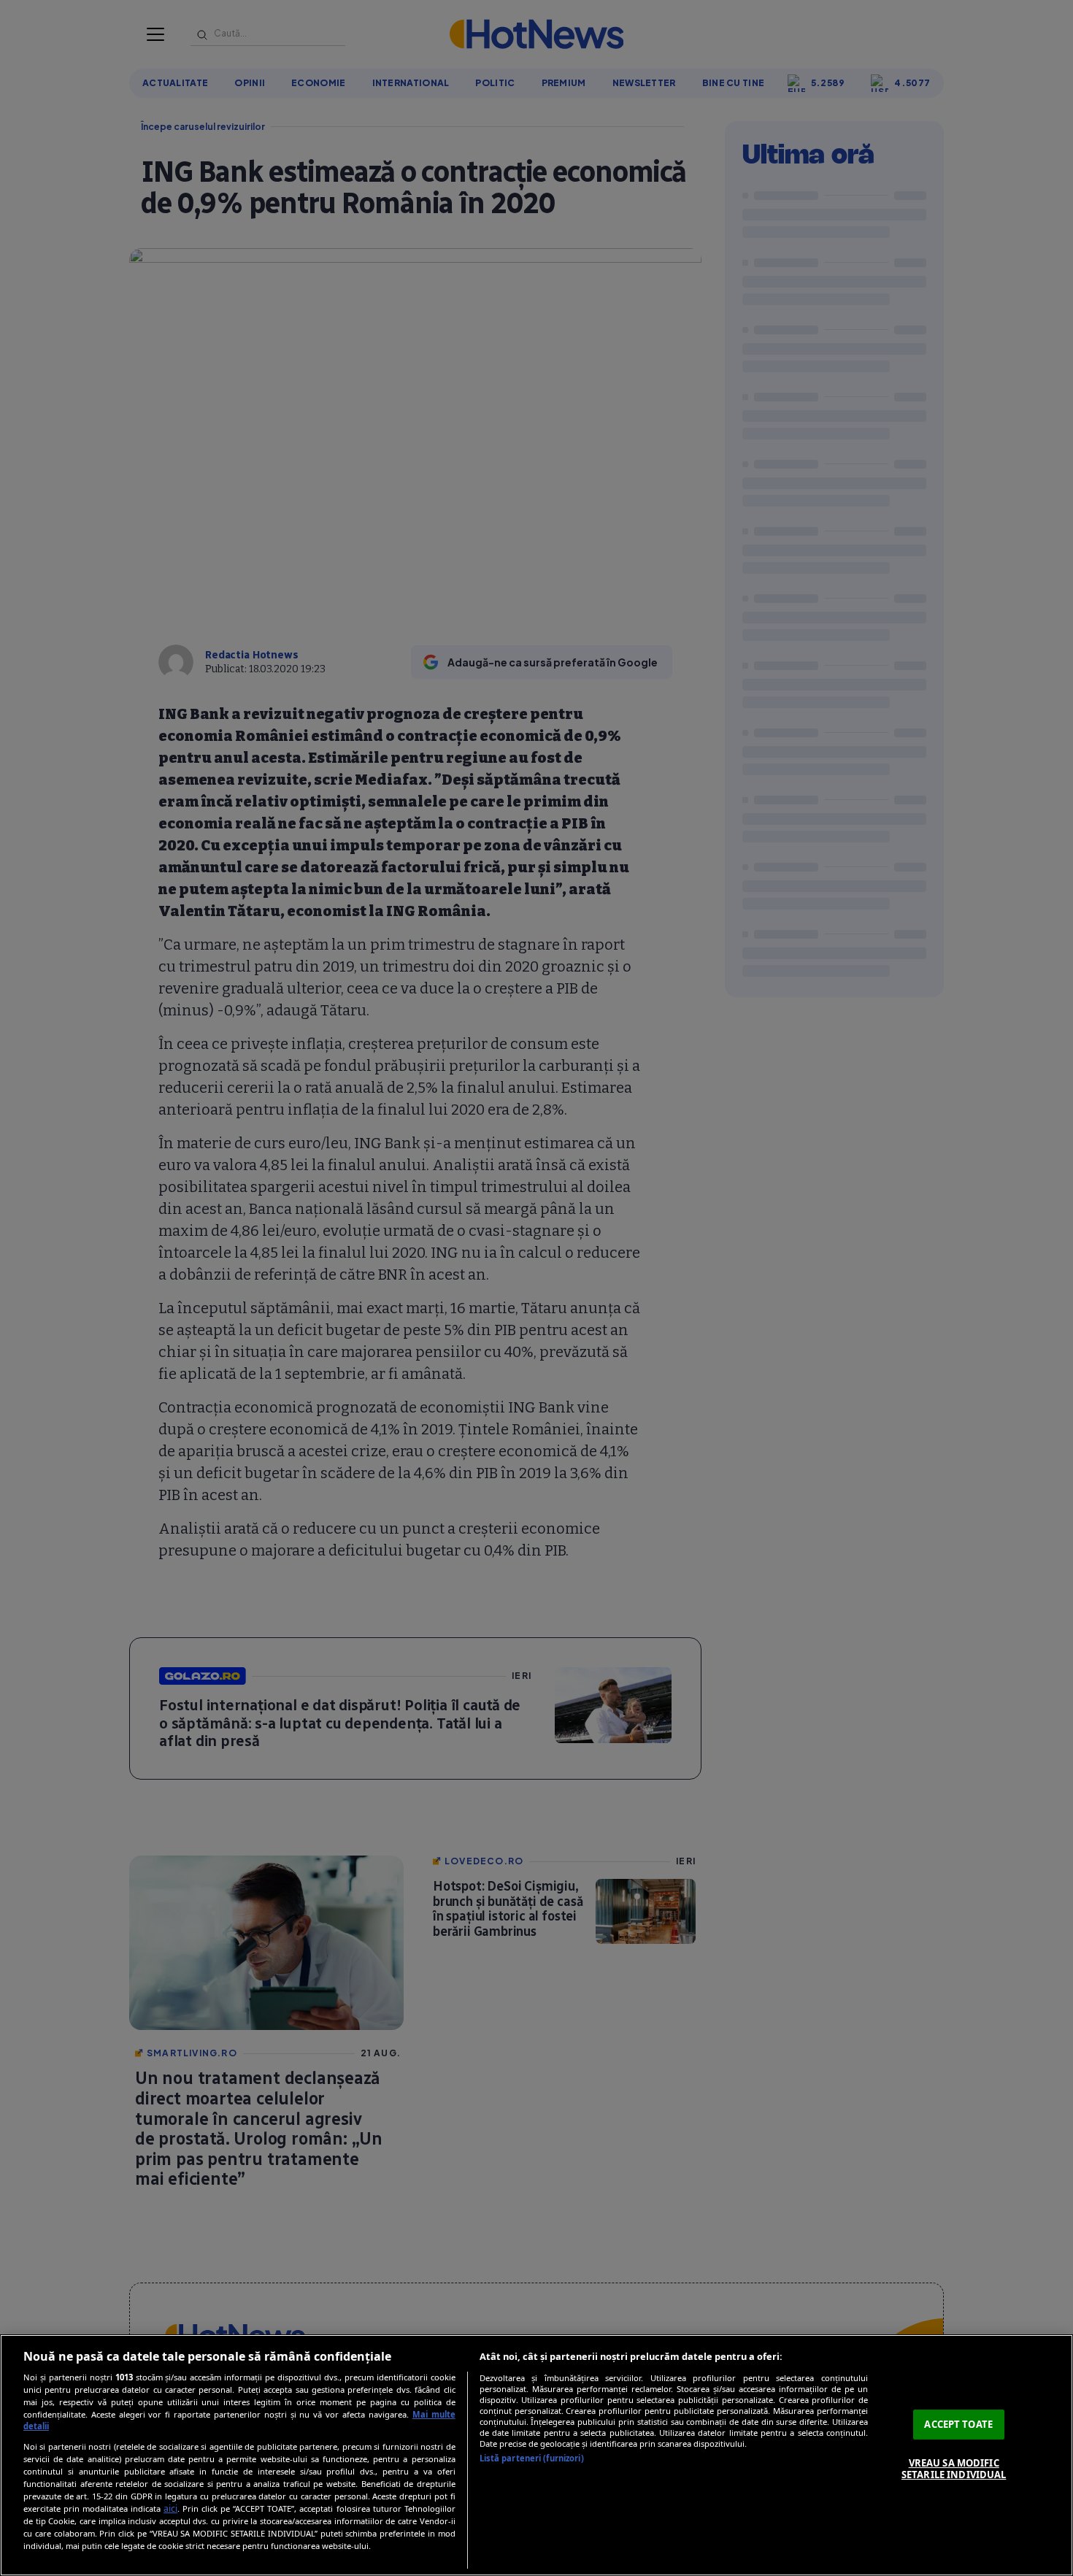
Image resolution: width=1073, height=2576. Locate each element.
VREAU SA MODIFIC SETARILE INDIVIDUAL (954, 2469)
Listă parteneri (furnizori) (532, 2458)
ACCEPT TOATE (958, 2424)
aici (170, 2508)
